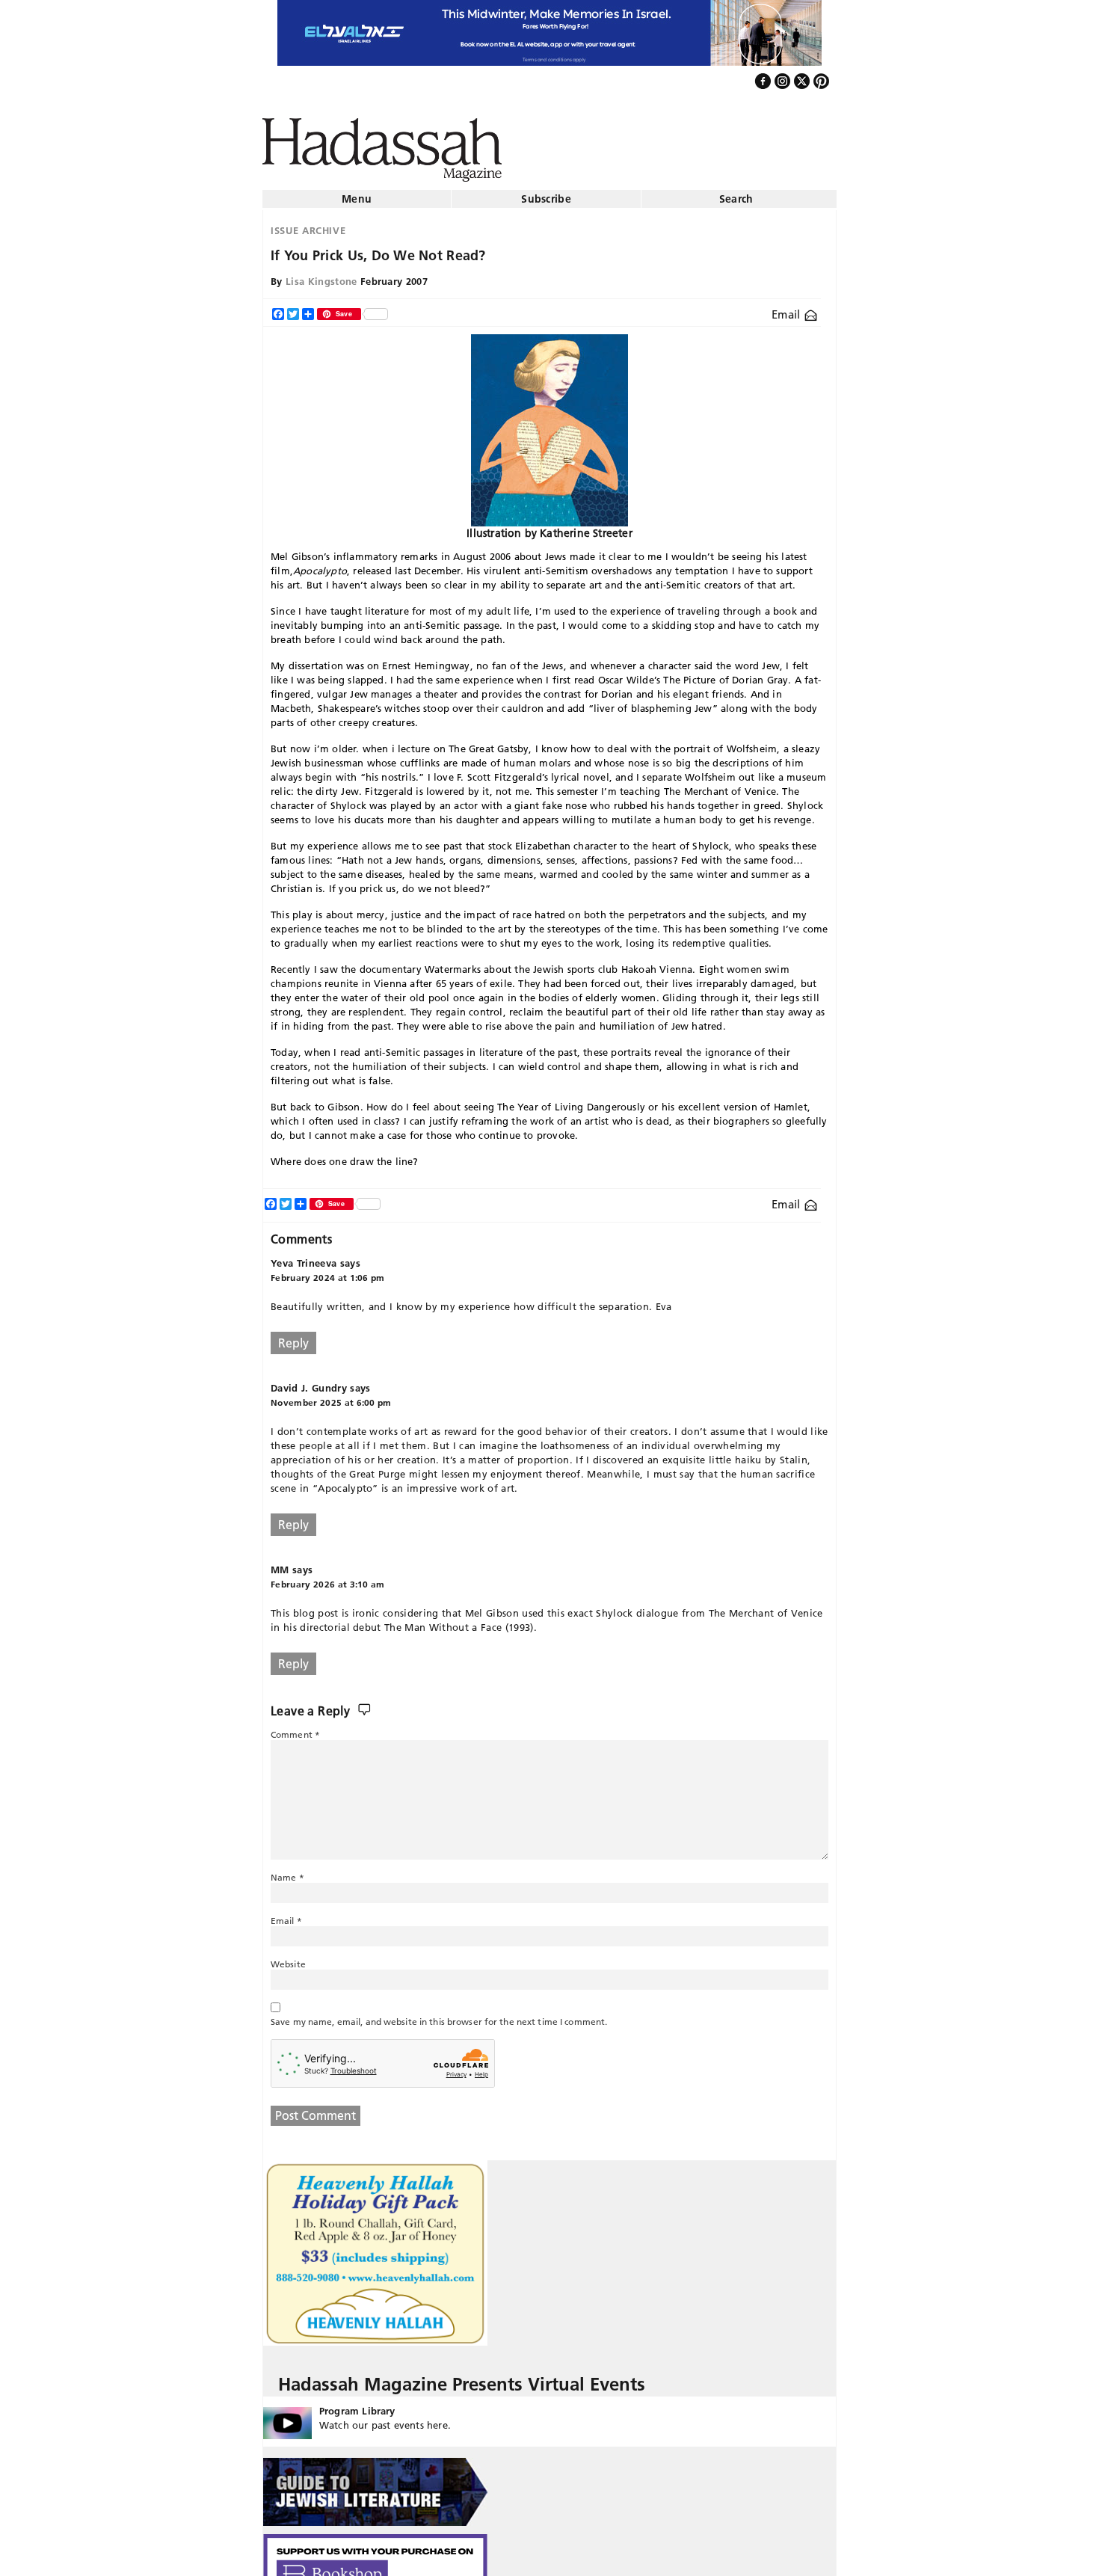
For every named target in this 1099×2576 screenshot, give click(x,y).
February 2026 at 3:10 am (328, 1578)
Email (788, 308)
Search (736, 193)
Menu (357, 193)
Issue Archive (308, 224)
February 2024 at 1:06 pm (328, 1272)
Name (287, 1871)
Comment (295, 1728)
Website (288, 1958)
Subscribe (546, 193)
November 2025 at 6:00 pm (331, 1396)
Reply (293, 1337)
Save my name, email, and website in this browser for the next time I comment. (439, 2016)
